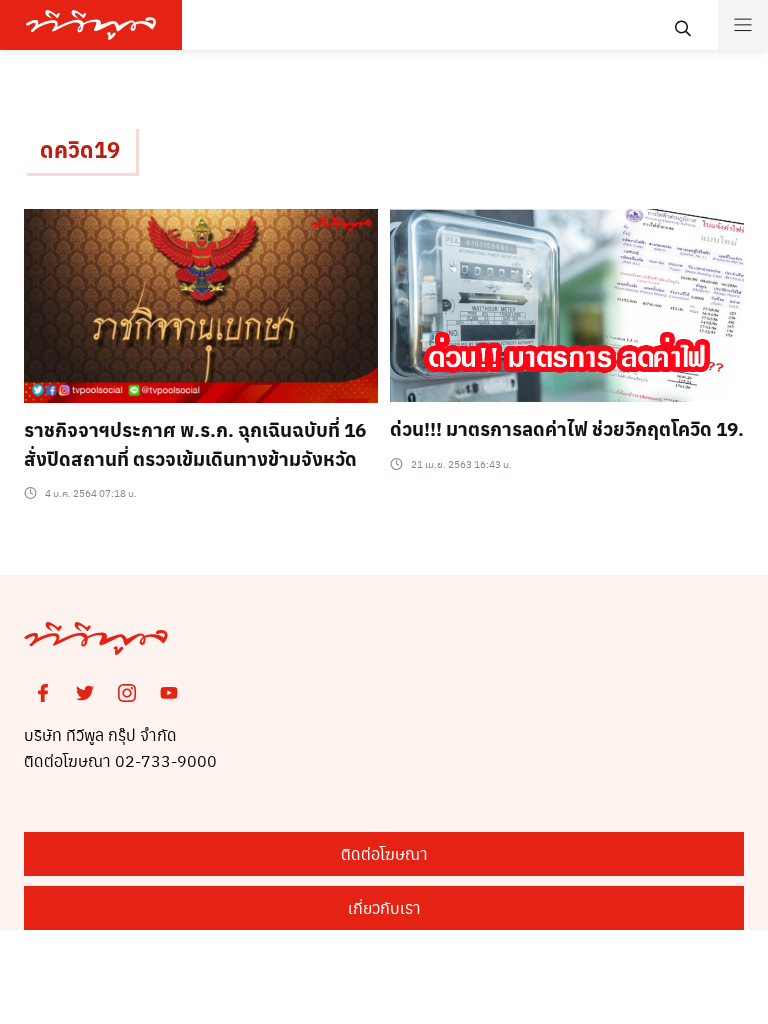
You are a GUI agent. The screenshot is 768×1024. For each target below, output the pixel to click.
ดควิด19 (80, 149)
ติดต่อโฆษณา (384, 853)
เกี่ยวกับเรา (384, 907)
